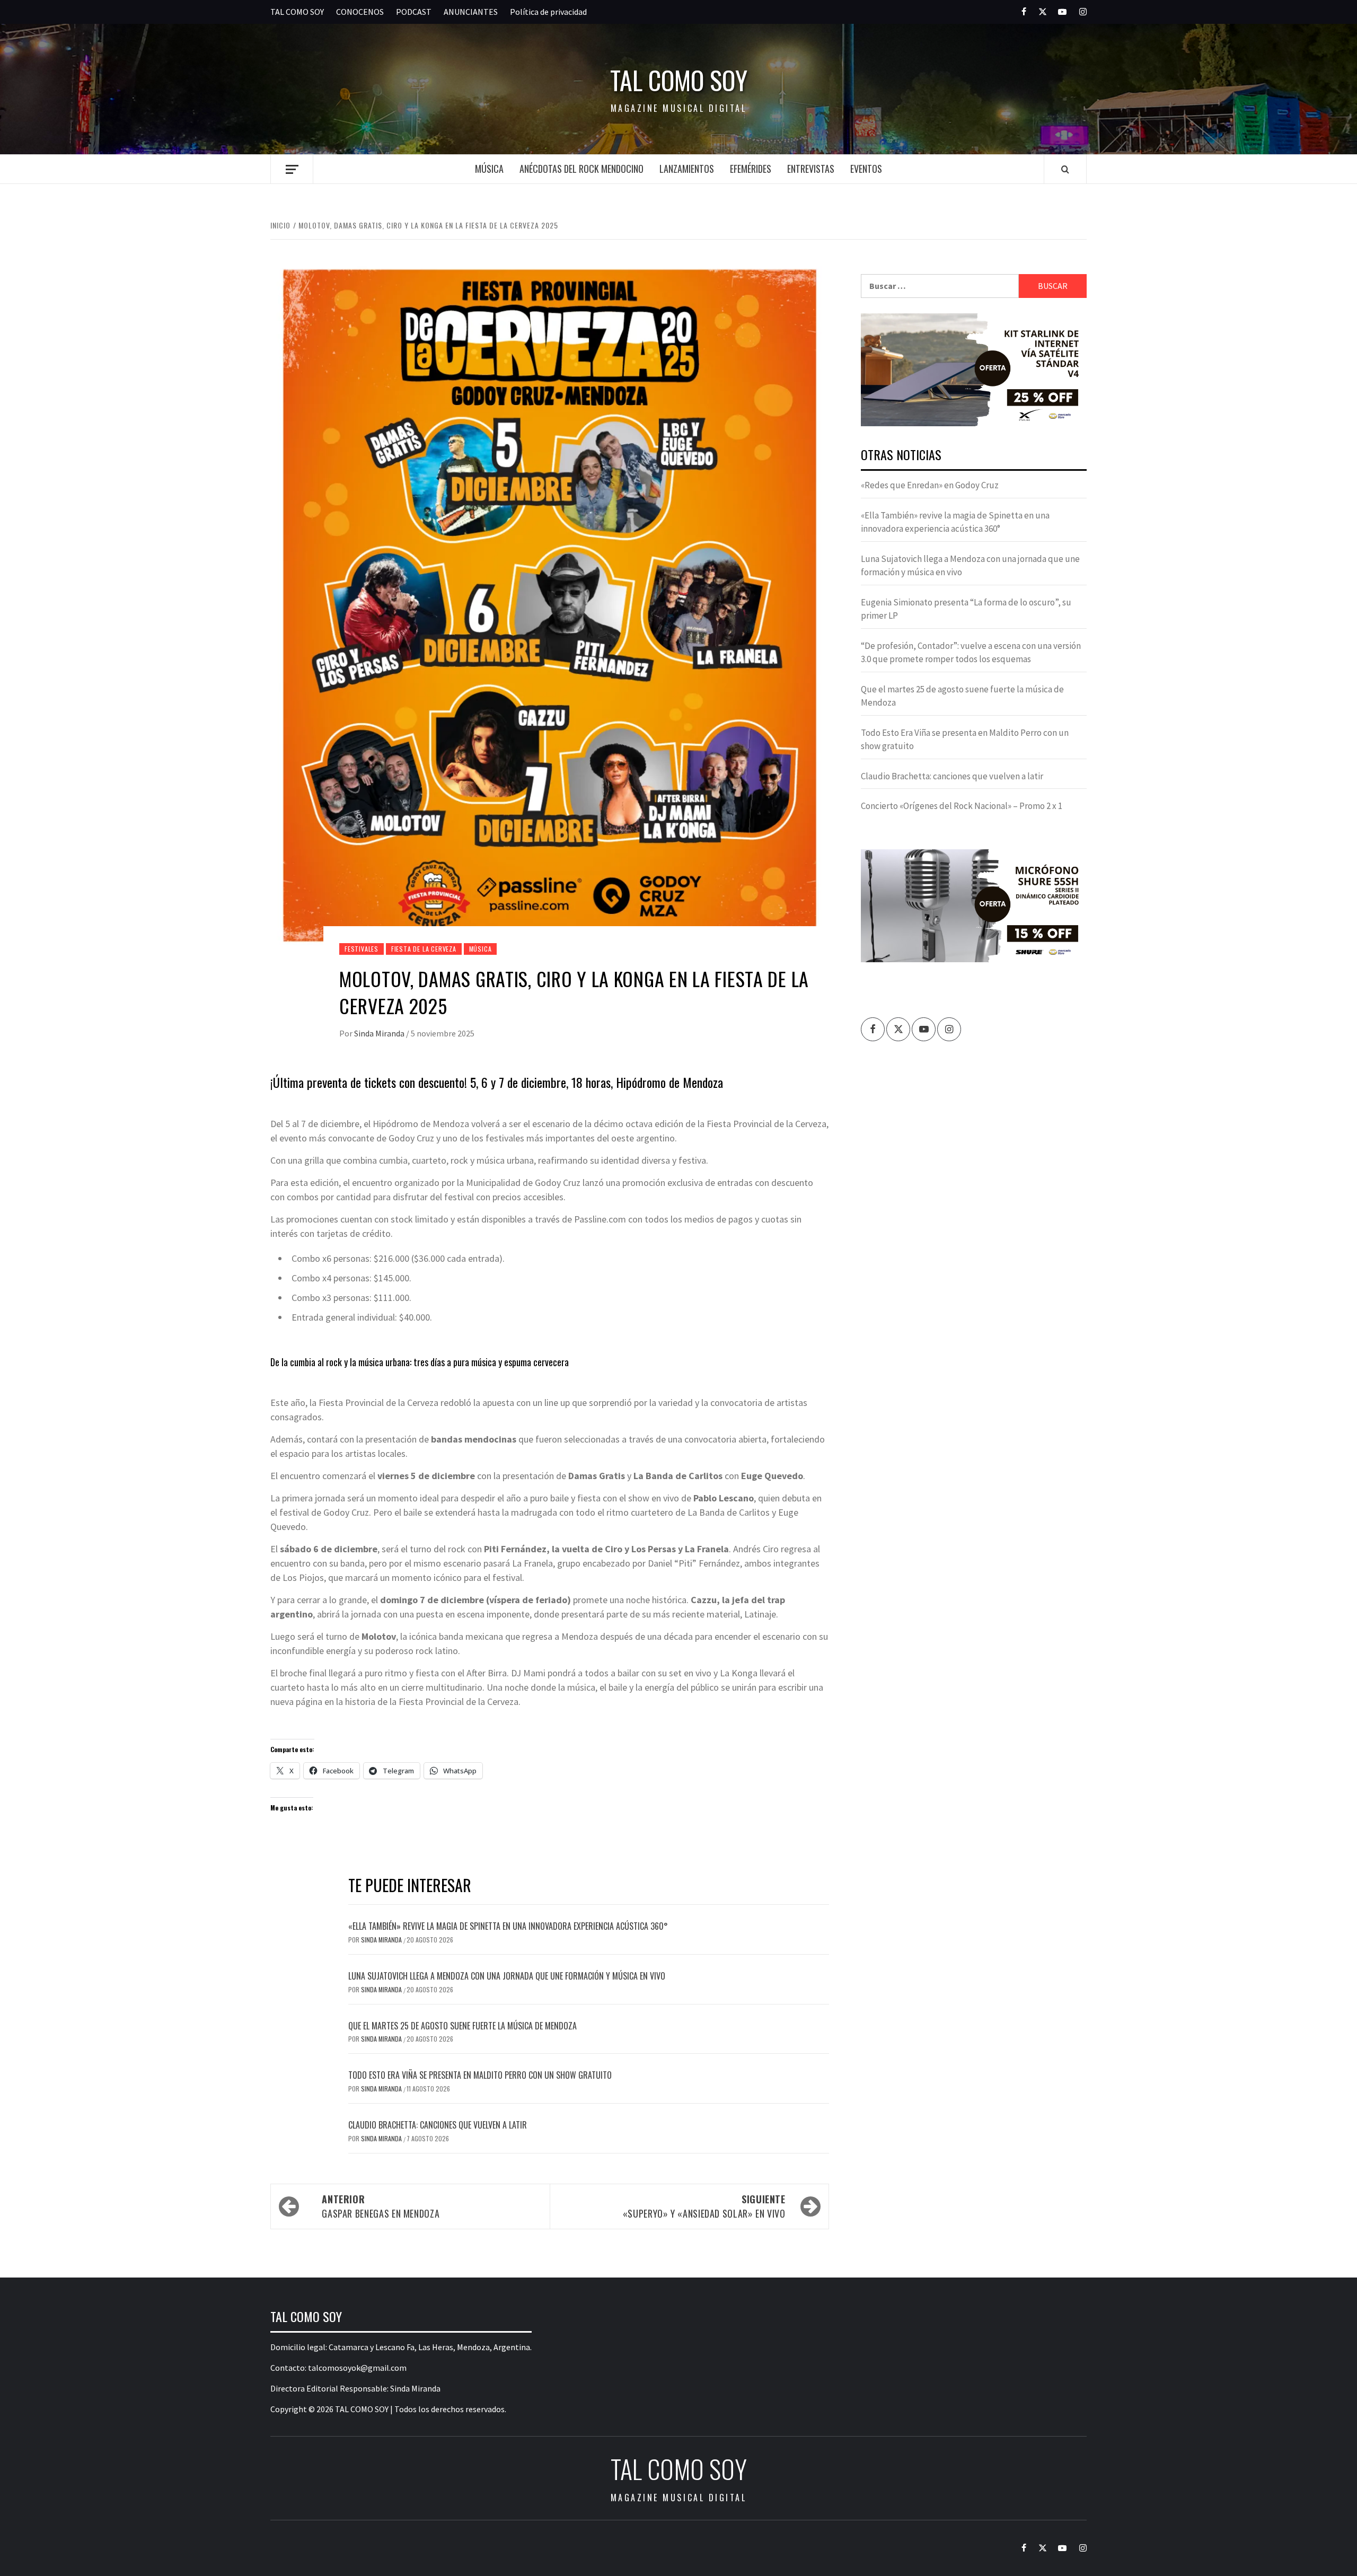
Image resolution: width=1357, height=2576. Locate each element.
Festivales (362, 949)
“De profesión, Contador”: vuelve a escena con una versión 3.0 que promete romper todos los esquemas (971, 653)
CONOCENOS (360, 12)
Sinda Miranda (380, 1033)
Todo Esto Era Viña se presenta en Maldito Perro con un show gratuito (480, 2075)
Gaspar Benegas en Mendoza (381, 2206)
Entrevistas (811, 169)
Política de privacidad (548, 12)
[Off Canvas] (292, 169)
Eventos (866, 169)
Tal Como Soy (679, 80)
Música (489, 169)
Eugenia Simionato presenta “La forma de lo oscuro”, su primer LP (966, 609)
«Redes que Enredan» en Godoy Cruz (930, 485)
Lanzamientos (687, 169)
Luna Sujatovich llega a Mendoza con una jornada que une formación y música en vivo (507, 1976)
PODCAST (414, 12)
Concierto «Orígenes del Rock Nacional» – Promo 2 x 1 (962, 806)
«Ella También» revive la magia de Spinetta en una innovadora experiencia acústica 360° (508, 1926)
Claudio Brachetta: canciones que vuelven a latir (438, 2125)
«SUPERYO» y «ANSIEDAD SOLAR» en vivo (704, 2206)
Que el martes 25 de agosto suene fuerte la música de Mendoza (462, 2026)
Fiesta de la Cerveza (424, 949)
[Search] (1065, 169)
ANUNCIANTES (471, 12)
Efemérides (751, 169)
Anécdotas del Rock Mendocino (581, 169)
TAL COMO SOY (297, 12)
